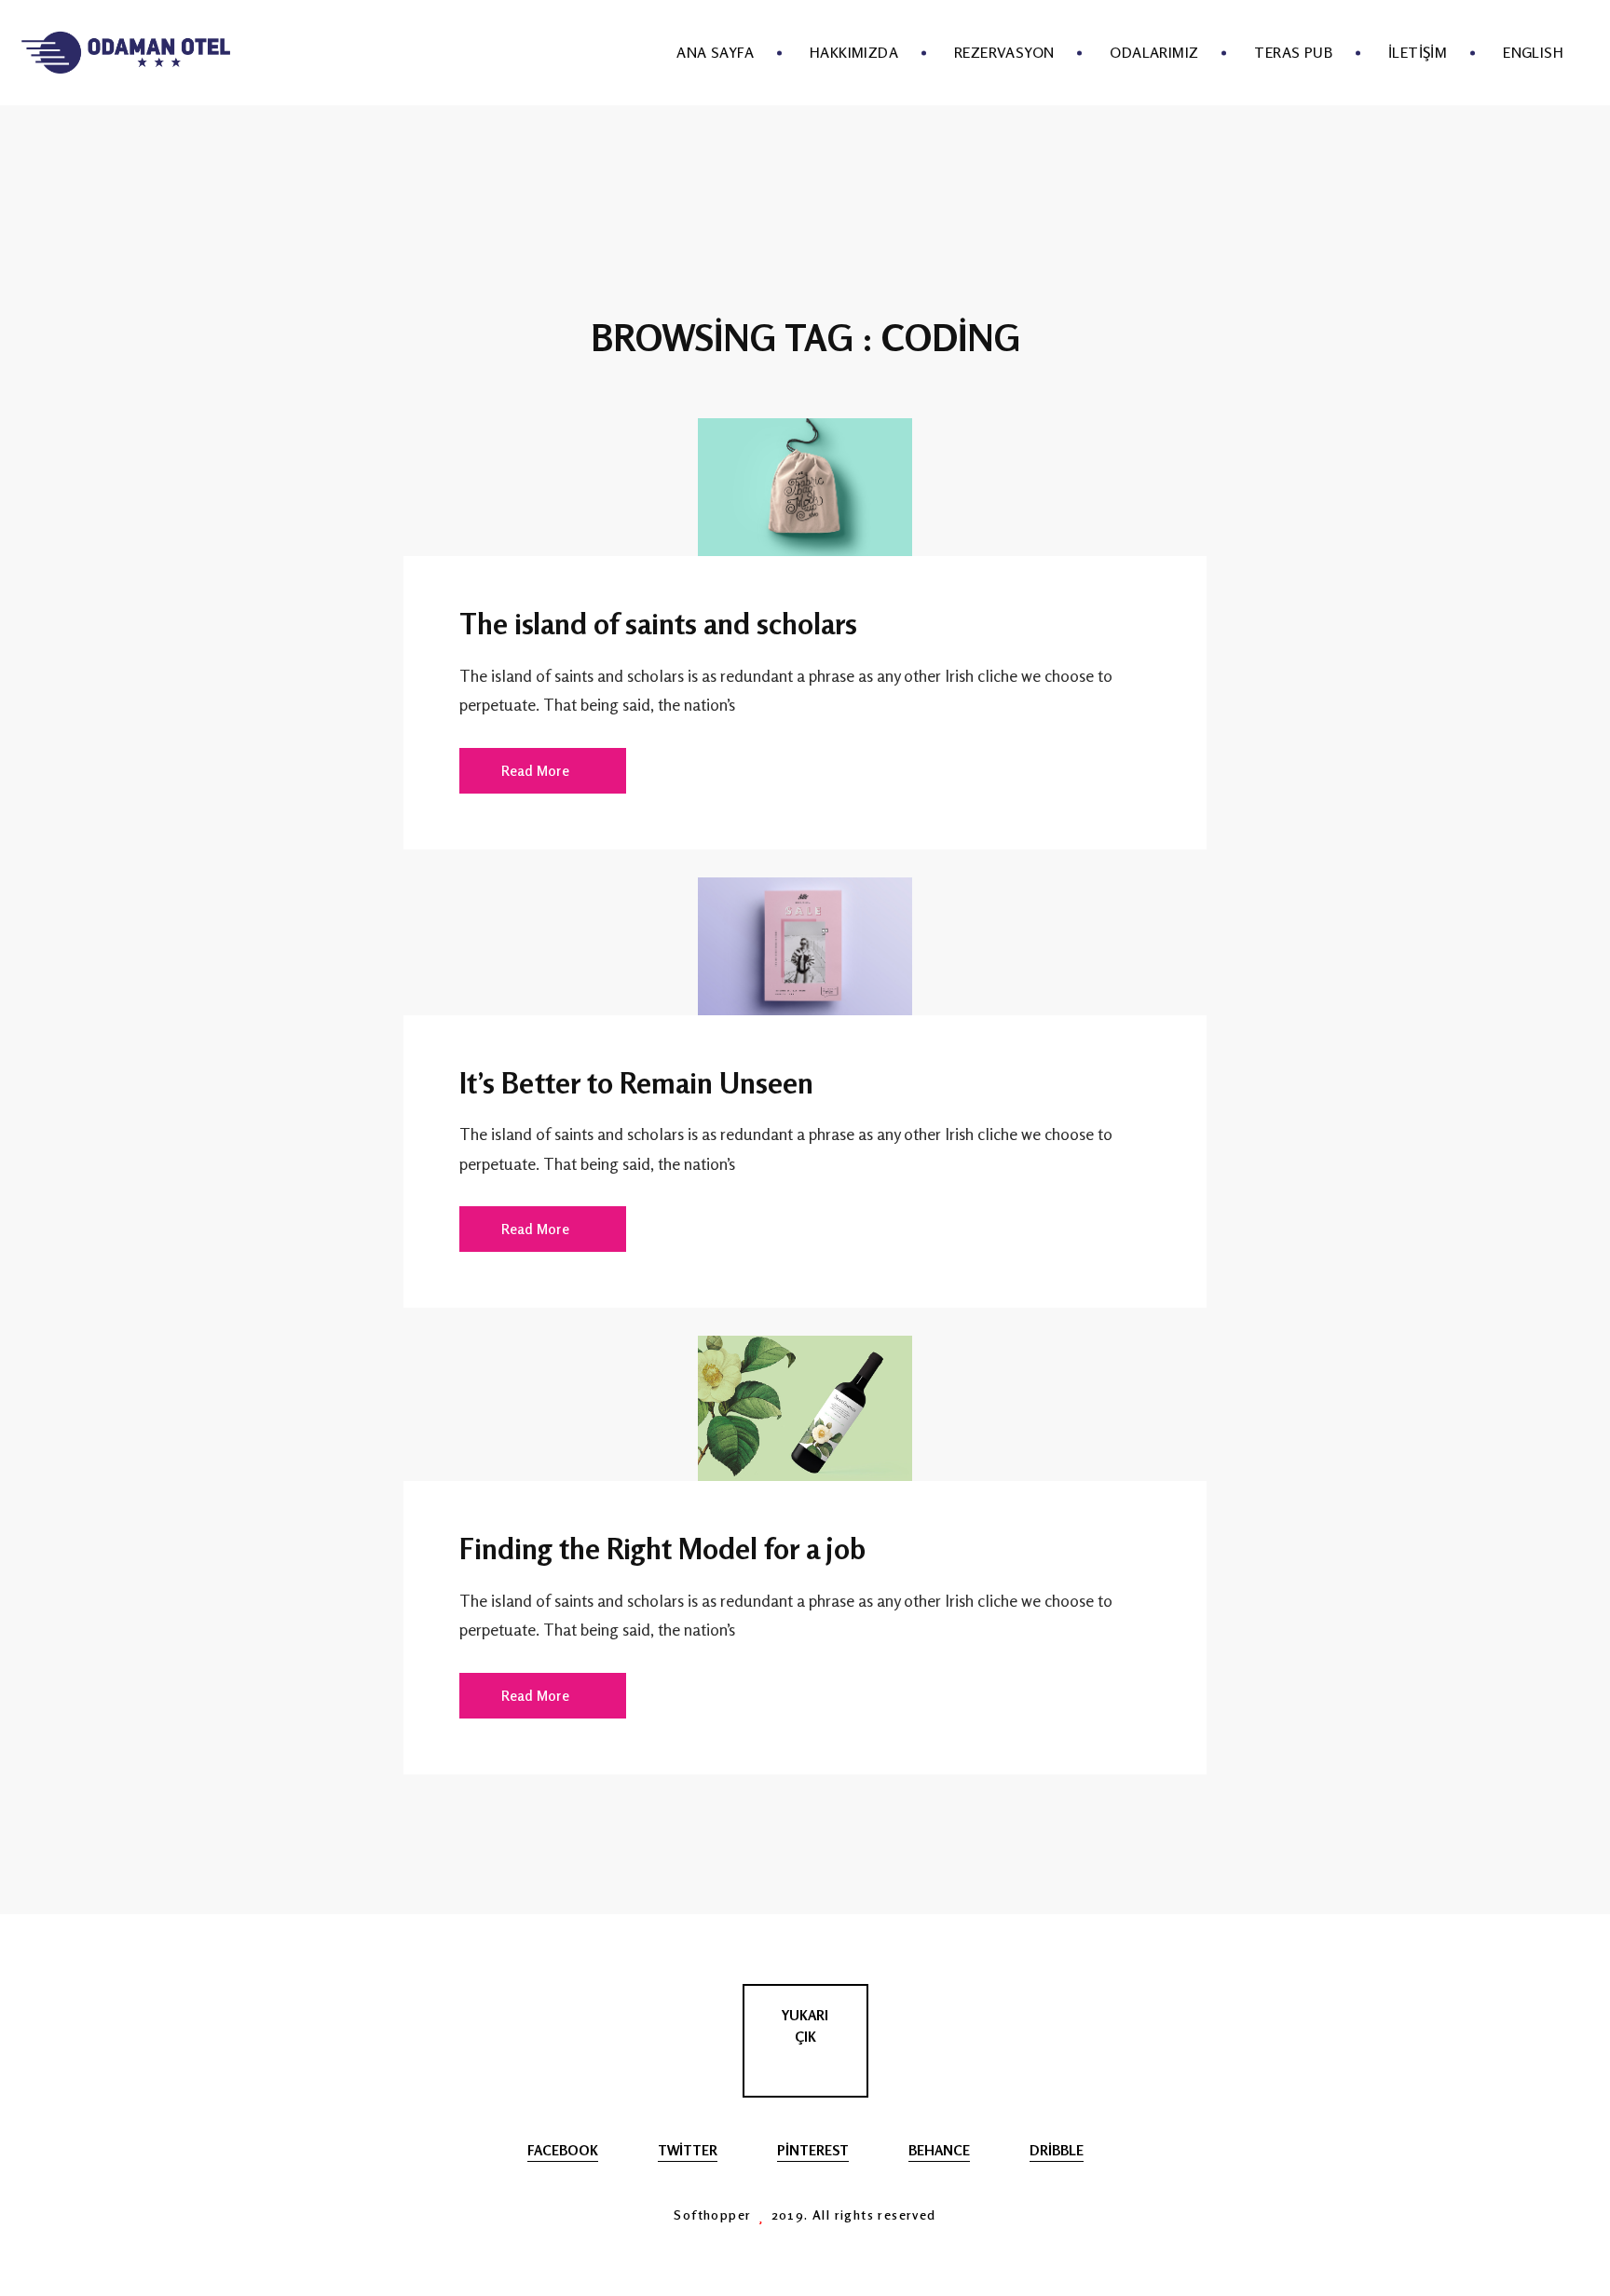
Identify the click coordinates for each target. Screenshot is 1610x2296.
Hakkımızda (854, 52)
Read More (535, 771)
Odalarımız (1154, 52)
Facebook (563, 2150)
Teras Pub (1293, 52)
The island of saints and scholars (658, 623)
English (1533, 52)
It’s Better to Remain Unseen (636, 1082)
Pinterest (813, 2150)
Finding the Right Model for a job (662, 1548)
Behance (939, 2150)
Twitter (688, 2150)
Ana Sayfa (715, 52)
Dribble (1057, 2150)
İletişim (1418, 52)
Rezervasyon (1004, 52)
